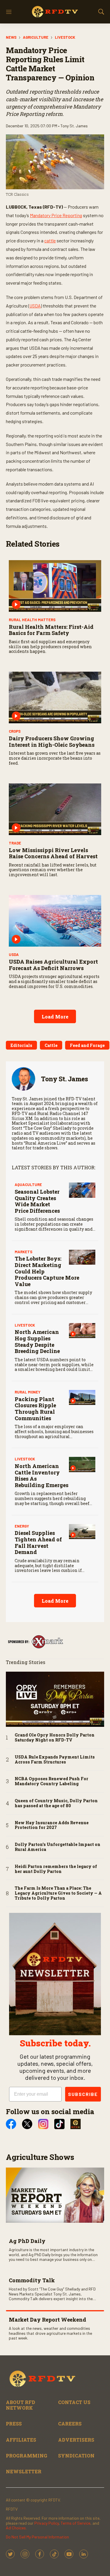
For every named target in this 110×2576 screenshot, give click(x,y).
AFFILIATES (21, 2440)
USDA (35, 306)
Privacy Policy (46, 2523)
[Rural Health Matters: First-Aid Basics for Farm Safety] (55, 586)
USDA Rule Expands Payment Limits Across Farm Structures (55, 1760)
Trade (15, 843)
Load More (55, 1017)
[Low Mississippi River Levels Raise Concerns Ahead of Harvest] (55, 809)
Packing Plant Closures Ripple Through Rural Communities (35, 1409)
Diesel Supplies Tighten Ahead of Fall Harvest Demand (38, 1542)
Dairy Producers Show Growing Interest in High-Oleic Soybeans (52, 741)
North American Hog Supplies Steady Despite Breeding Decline (37, 1341)
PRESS (14, 2424)
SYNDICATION (76, 2456)
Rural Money (28, 1392)
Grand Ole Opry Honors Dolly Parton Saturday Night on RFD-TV (55, 1738)
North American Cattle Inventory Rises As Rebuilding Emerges (42, 1476)
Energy (22, 1526)
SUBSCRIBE (83, 2094)
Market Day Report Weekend (48, 2320)
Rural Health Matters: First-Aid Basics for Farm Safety (51, 630)
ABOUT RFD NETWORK (21, 2405)
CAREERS (70, 2424)
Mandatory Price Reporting (56, 215)
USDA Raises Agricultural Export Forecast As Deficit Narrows (53, 965)
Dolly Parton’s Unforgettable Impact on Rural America (57, 1847)
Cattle (51, 1045)
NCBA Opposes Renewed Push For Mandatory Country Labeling (51, 1781)
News (11, 37)
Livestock (65, 37)
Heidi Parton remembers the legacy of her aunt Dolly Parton (56, 1869)
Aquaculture (28, 1185)
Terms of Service (76, 2523)
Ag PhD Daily (27, 2241)
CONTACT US (74, 2402)
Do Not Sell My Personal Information (37, 2537)
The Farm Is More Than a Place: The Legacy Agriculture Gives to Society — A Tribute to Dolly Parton (58, 1893)
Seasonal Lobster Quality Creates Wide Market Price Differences (37, 1201)
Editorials (21, 1045)
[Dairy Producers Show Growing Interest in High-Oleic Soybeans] (55, 697)
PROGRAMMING (27, 2456)
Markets (23, 1252)
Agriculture (36, 37)
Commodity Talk (32, 2280)
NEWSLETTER (24, 2471)
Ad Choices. (16, 2528)
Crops (15, 731)
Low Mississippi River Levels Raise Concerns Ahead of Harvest (53, 853)
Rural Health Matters (32, 620)
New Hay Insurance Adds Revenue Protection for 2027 (52, 1825)
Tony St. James (64, 1079)
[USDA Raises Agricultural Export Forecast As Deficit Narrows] (55, 921)
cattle (50, 240)
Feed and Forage (87, 1045)
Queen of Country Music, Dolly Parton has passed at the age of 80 (56, 1803)
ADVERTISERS (76, 2440)
